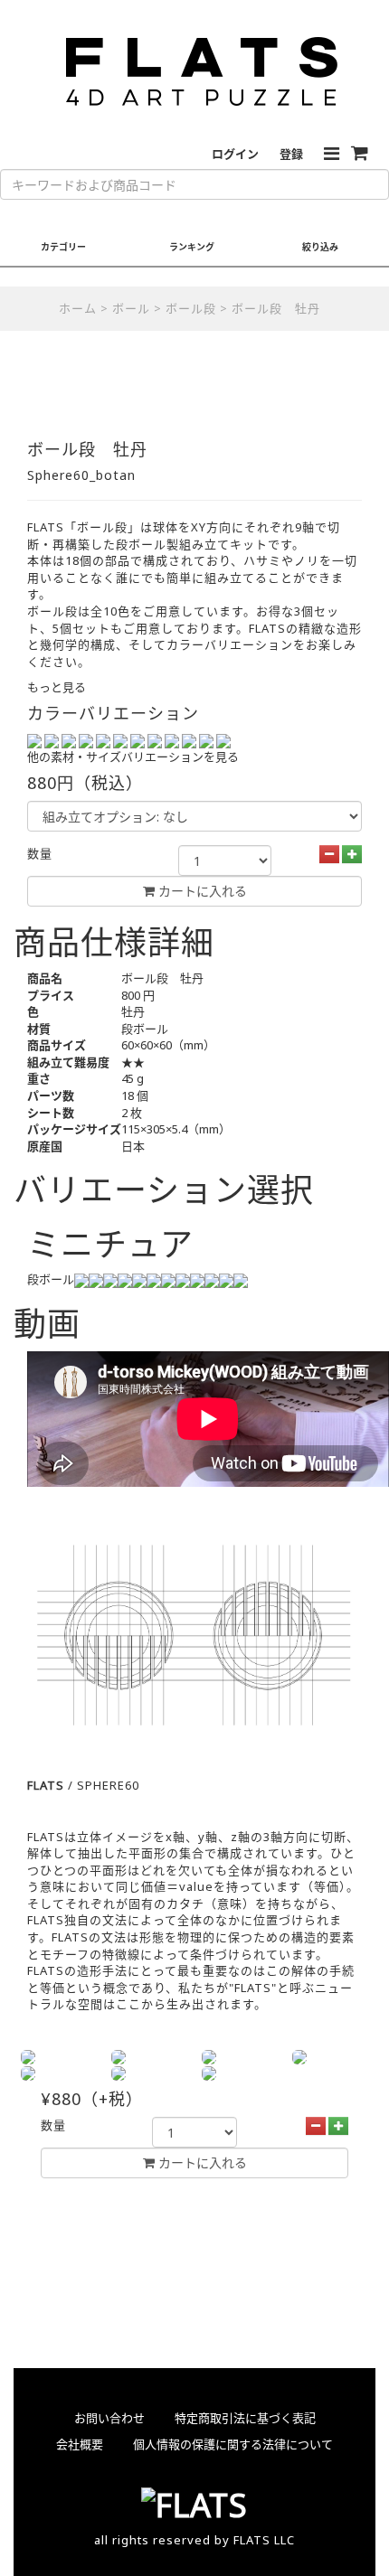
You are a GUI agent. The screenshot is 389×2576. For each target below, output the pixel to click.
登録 (291, 154)
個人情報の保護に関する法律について (233, 2444)
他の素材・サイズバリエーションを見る (133, 757)
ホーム (78, 308)
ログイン (235, 154)
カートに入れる (201, 2162)
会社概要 (80, 2444)
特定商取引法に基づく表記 (245, 2418)
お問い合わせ (109, 2418)
